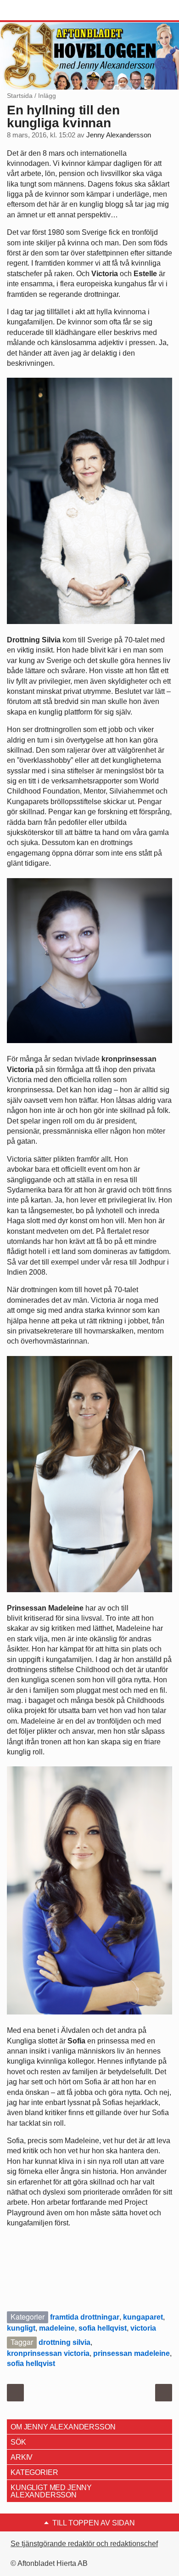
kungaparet (143, 2317)
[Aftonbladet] (41, 11)
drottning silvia (64, 2342)
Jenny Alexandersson (119, 135)
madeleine (57, 2328)
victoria (143, 2328)
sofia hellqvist (103, 2328)
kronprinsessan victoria (48, 2353)
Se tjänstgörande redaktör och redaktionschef (84, 2544)
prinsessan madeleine (131, 2353)
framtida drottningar (85, 2317)
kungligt (21, 2328)
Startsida (20, 96)
